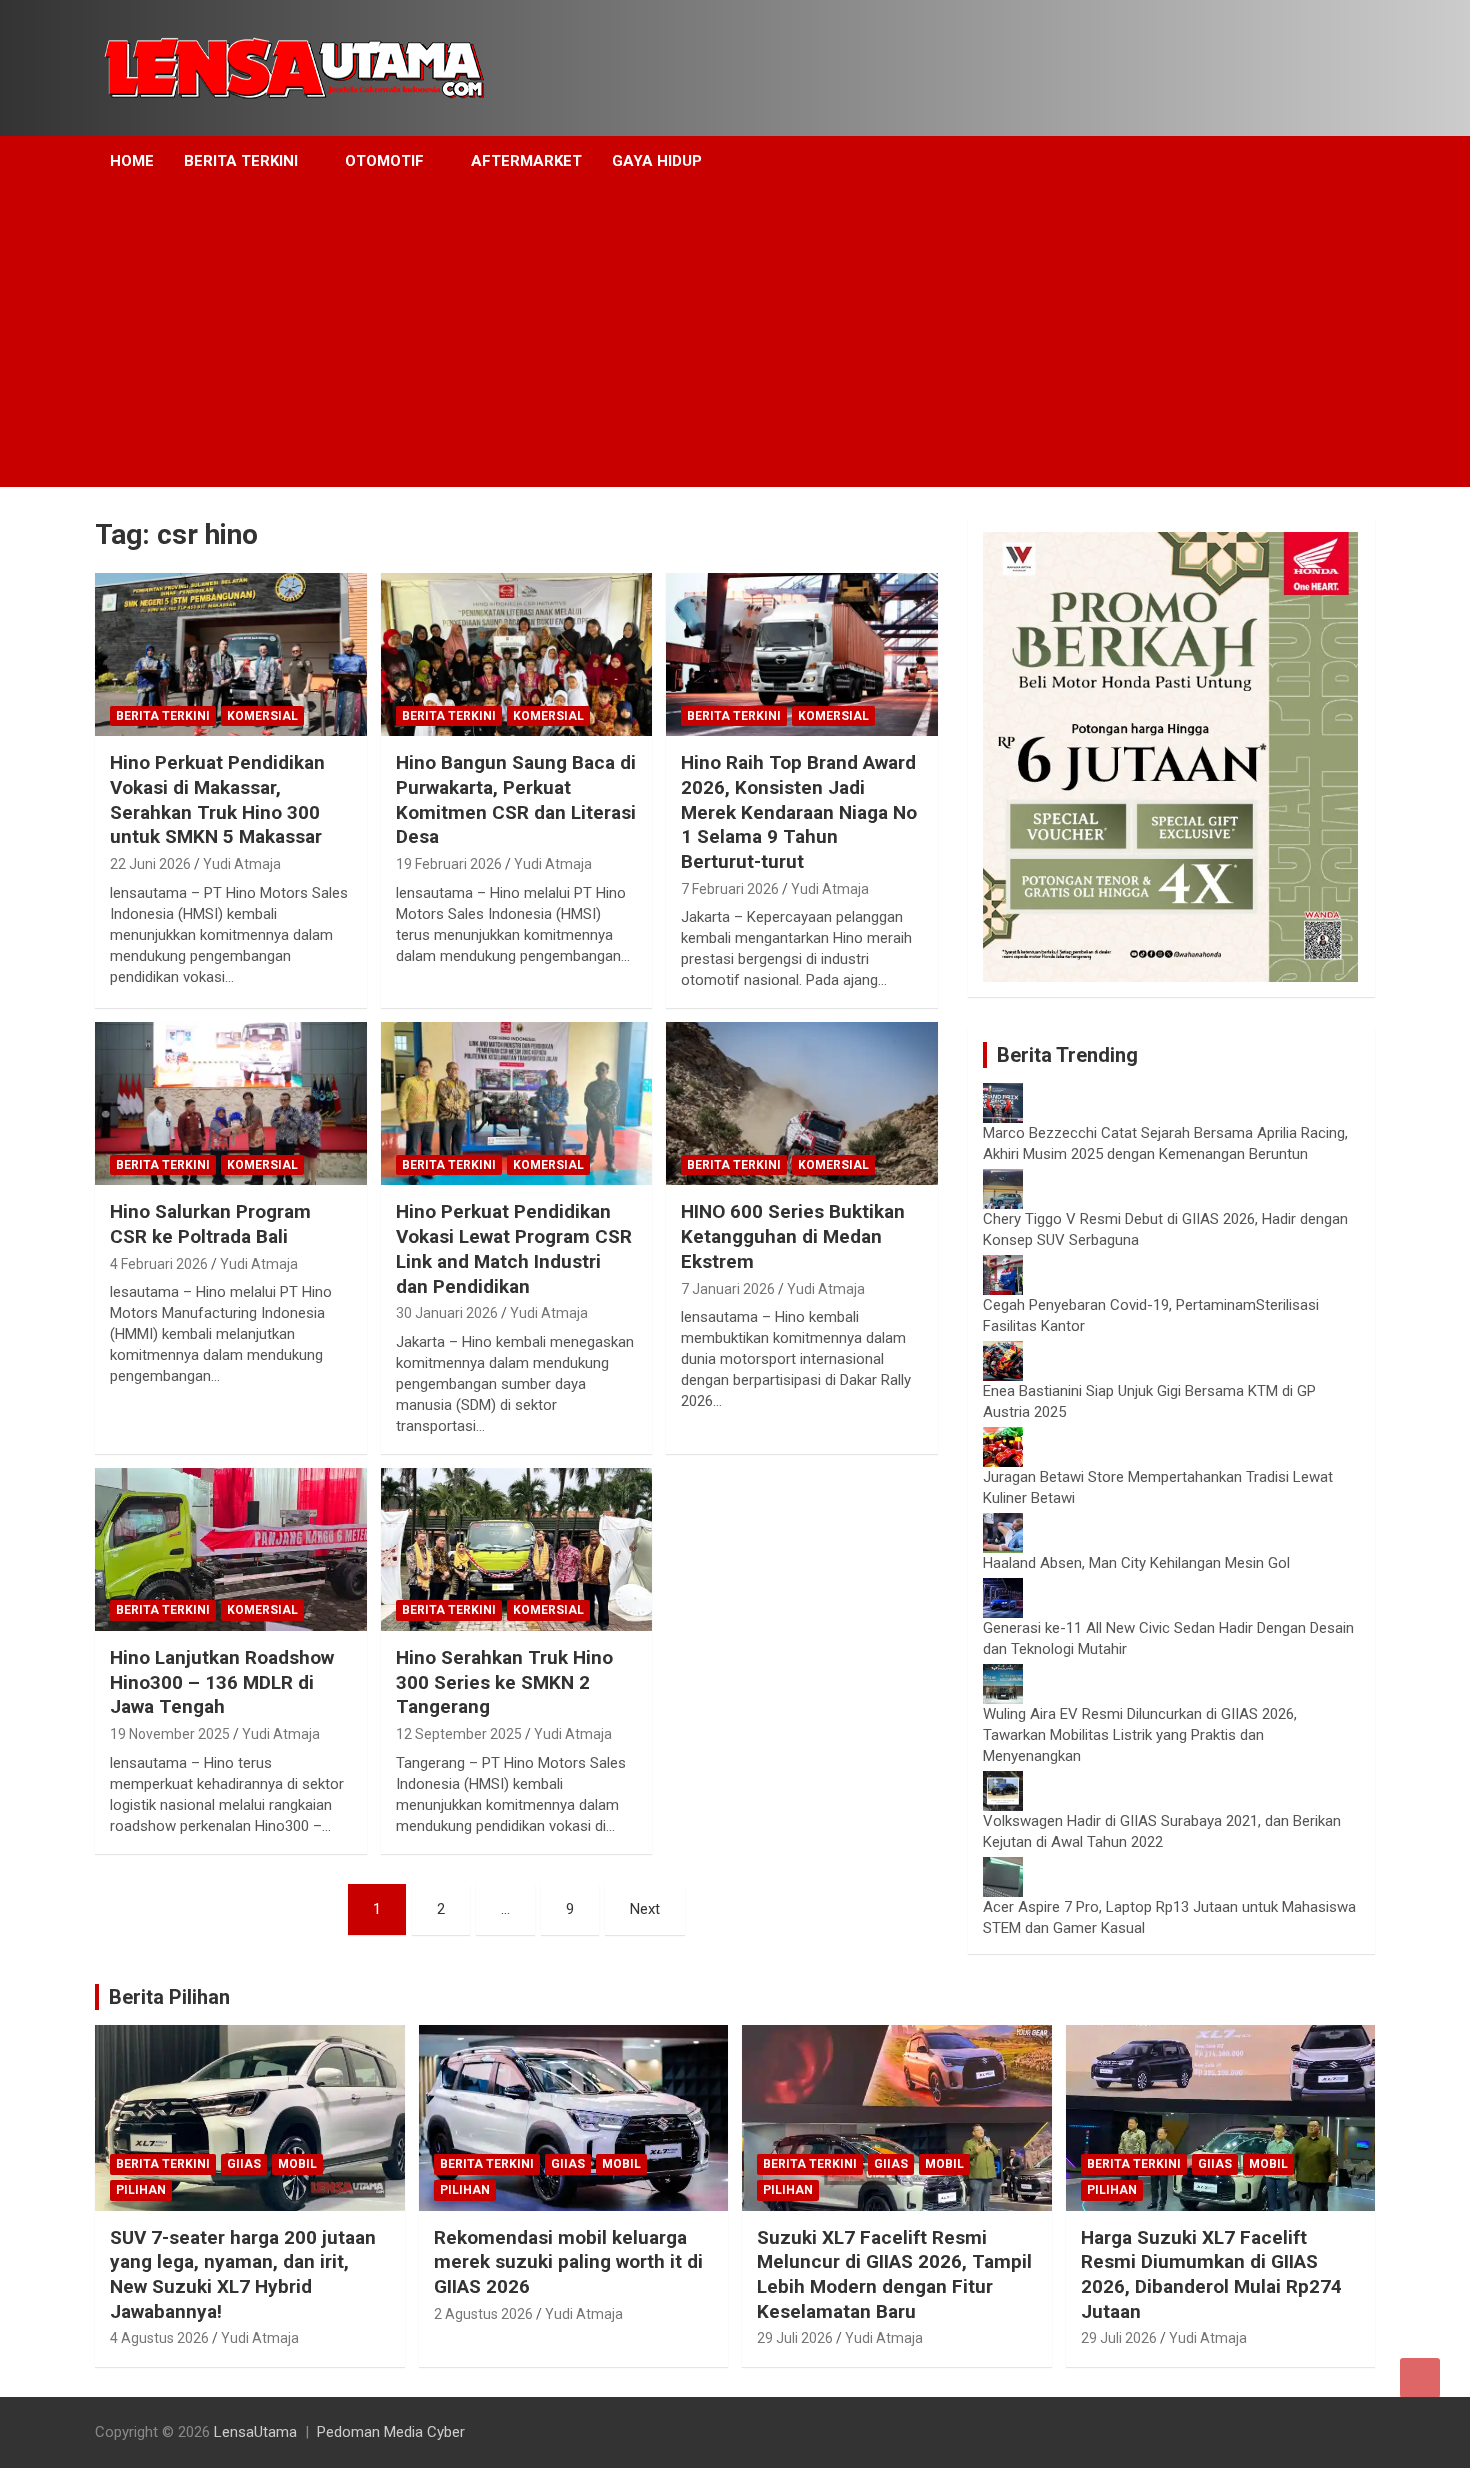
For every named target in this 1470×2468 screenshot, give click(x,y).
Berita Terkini (241, 161)
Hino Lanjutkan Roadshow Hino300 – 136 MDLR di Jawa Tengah (222, 1682)
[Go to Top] (1420, 2378)
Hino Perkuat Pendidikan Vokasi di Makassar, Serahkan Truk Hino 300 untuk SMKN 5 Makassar (217, 799)
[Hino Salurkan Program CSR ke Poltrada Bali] (230, 1104)
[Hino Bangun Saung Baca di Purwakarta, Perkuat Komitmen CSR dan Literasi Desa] (516, 655)
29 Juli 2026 (795, 2338)
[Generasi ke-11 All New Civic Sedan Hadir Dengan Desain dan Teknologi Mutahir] (1003, 1588)
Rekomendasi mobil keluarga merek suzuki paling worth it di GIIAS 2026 (568, 2262)
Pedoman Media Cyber (391, 2432)
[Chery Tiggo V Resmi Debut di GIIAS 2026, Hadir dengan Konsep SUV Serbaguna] (1003, 1179)
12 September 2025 (459, 1734)
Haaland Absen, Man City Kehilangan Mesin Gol (1136, 1563)
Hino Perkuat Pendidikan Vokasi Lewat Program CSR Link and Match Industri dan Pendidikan (514, 1248)
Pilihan (141, 2190)
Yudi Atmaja (242, 864)
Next (645, 1909)
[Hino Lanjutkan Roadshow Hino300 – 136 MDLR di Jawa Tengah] (230, 1549)
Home (132, 161)
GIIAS (244, 2164)
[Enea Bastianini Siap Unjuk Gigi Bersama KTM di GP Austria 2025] (1003, 1351)
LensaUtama (255, 2432)
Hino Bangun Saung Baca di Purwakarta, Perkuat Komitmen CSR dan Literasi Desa (516, 799)
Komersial (262, 716)
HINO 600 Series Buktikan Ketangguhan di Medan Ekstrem (793, 1236)
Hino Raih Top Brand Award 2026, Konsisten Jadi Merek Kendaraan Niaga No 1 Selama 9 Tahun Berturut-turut (799, 812)
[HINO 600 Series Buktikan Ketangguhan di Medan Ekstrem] (802, 1104)
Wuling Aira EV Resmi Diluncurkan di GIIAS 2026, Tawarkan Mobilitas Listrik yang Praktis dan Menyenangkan (1140, 1735)
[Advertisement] (735, 337)
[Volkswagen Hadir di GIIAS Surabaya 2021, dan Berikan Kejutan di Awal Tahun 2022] (1003, 1781)
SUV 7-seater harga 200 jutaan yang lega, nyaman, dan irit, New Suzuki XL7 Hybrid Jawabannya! (243, 2274)
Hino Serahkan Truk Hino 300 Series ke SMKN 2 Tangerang (504, 1682)
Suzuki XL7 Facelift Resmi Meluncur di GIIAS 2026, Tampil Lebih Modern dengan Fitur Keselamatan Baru (894, 2274)
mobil (297, 2164)
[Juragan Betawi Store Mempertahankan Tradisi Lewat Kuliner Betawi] (1003, 1437)
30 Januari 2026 (447, 1313)
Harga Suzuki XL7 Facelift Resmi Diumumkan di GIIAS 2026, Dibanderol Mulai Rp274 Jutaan (1211, 2274)
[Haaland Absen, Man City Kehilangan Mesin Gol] (1003, 1523)
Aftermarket (526, 161)
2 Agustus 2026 (483, 2314)
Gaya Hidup (657, 161)
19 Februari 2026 (449, 864)
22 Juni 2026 (150, 864)
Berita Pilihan (169, 1997)
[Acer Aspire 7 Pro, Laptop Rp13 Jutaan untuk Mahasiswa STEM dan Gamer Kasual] (1003, 1867)
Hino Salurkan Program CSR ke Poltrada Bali (210, 1224)
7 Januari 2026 (728, 1289)
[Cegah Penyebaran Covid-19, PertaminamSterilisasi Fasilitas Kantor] (1003, 1265)
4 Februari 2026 (159, 1264)
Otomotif (384, 161)
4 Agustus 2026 (159, 2338)
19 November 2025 (170, 1734)
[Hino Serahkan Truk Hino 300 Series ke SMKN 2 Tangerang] (516, 1549)
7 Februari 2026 (730, 889)
